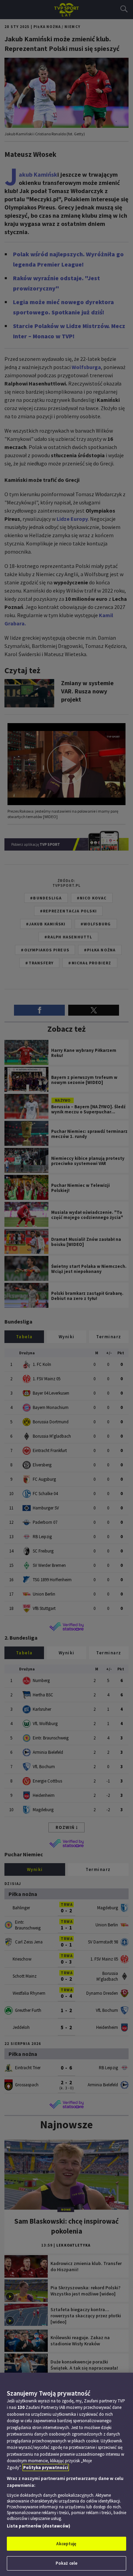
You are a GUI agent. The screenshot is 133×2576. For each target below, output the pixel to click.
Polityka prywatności (46, 2467)
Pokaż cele (66, 2563)
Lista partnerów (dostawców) (39, 2526)
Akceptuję (66, 2544)
